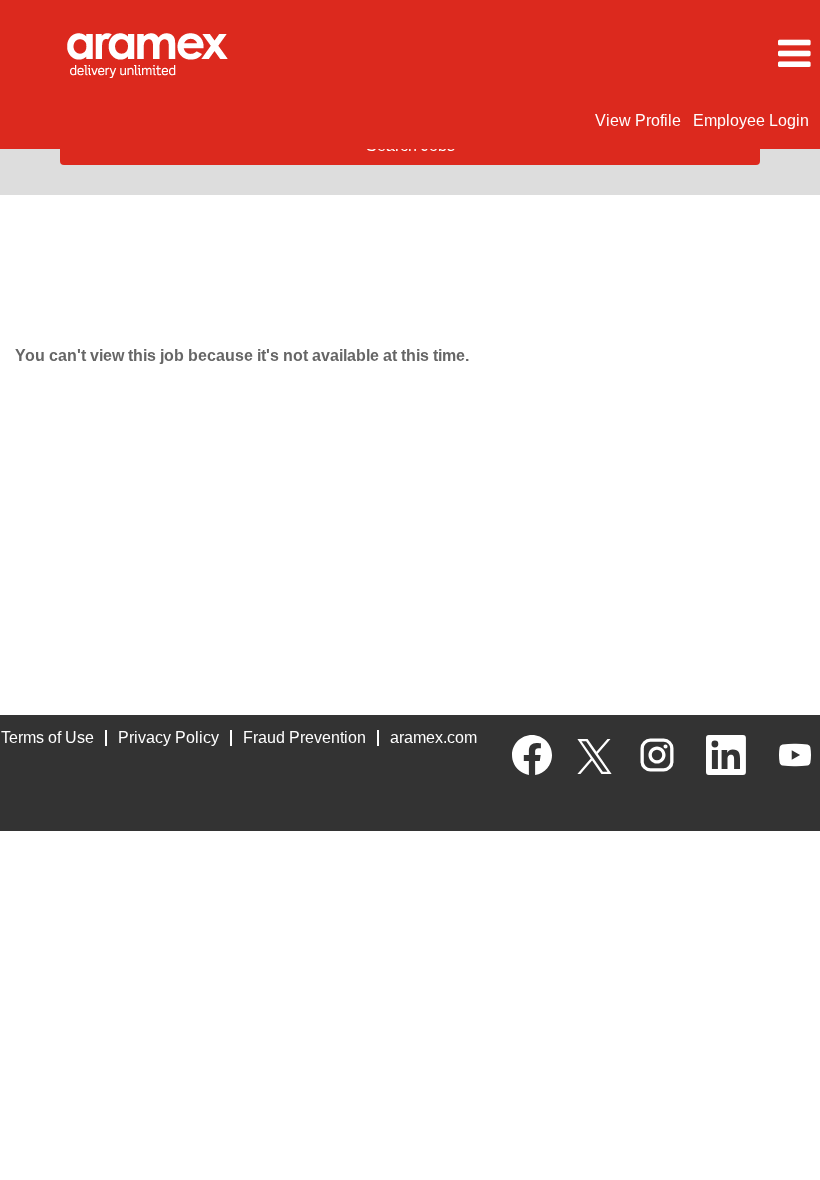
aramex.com (433, 737)
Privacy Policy (168, 737)
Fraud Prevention (304, 737)
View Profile (638, 120)
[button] (683, 54)
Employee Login (751, 120)
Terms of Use (47, 737)
